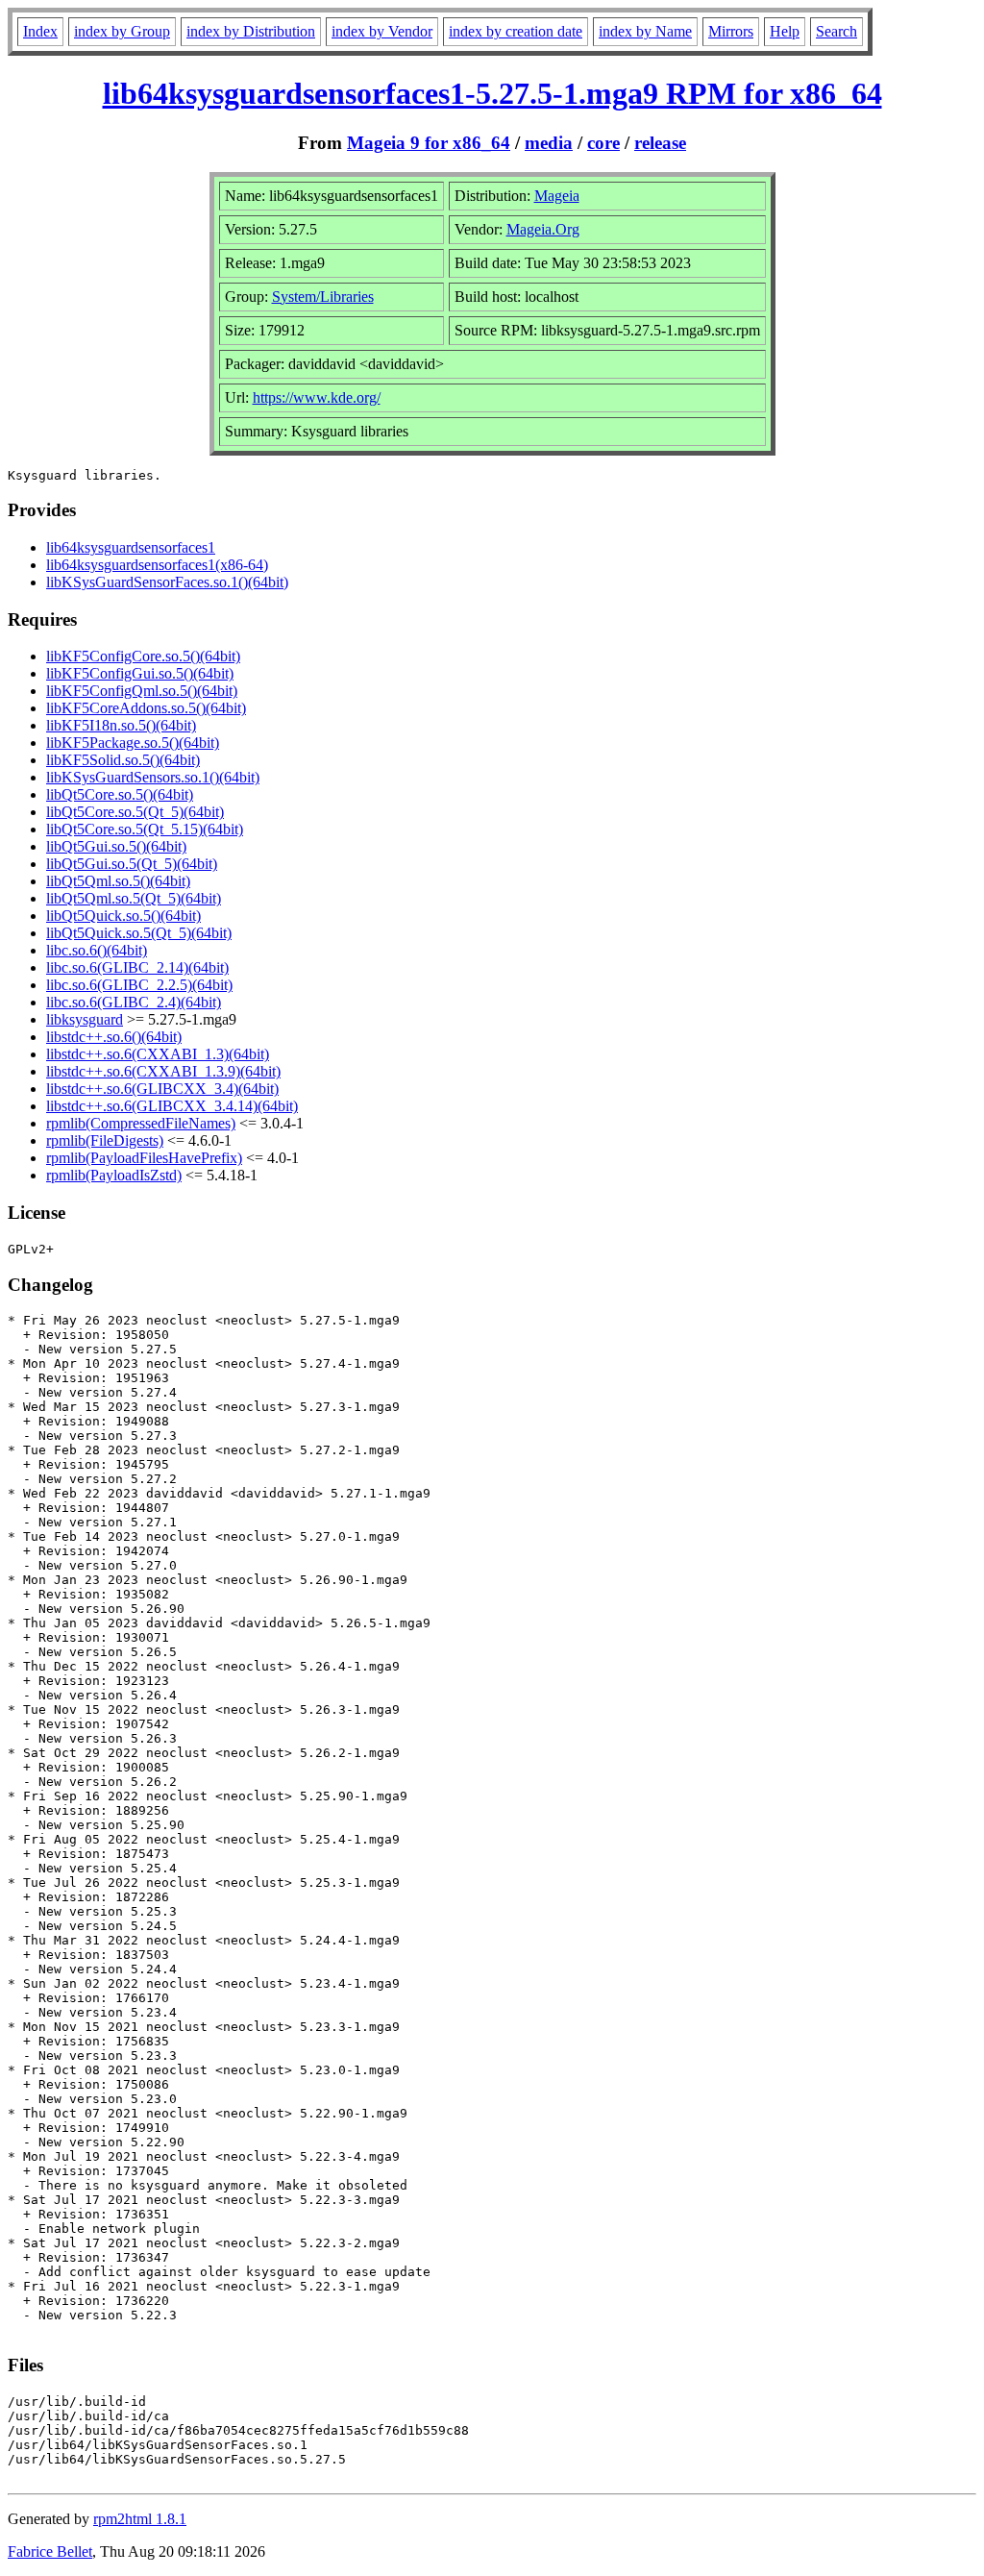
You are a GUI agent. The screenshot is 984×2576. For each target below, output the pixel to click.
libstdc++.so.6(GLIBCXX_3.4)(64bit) (162, 1089)
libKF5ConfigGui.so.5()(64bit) (140, 673)
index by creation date (516, 31)
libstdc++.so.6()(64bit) (114, 1037)
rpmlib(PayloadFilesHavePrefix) (144, 1158)
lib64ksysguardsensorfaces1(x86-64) (157, 565)
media (549, 143)
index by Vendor (382, 31)
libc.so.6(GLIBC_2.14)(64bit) (137, 967)
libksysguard (85, 1019)
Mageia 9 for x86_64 (429, 143)
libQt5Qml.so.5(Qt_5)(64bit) (134, 898)
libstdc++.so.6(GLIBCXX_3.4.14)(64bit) (172, 1106)
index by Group (122, 31)
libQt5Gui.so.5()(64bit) (116, 846)
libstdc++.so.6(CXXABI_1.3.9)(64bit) (163, 1071)
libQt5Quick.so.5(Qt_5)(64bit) (139, 933)
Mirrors (731, 31)
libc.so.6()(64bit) (97, 950)
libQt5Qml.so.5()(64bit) (118, 881)
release (660, 143)
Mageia (557, 196)
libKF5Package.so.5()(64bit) (133, 743)
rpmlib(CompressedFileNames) (141, 1123)
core (603, 143)
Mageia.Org (543, 229)
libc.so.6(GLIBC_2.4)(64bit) (134, 1002)
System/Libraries (323, 297)
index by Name (645, 31)
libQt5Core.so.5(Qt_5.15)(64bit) (145, 829)
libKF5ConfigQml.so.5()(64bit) (142, 691)
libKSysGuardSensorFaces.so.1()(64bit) (167, 582)
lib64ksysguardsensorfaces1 (131, 547)
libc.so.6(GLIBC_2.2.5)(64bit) (139, 985)
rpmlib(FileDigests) (105, 1140)
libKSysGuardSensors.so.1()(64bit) (153, 777)
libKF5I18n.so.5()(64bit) (121, 725)
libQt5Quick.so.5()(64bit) (123, 916)
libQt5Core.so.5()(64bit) (120, 794)
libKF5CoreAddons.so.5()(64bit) (146, 708)
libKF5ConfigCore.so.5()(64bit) (143, 656)
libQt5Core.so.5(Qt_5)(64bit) (135, 812)
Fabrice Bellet (50, 2551)
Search (836, 31)
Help (785, 31)
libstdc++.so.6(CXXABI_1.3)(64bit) (158, 1054)
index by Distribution (251, 31)
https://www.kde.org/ (317, 397)
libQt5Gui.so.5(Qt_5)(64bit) (132, 864)
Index (40, 31)
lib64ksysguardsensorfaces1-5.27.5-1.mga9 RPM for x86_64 (492, 93)
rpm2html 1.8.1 (140, 2519)
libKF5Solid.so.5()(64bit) (123, 760)
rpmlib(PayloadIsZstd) (114, 1175)
